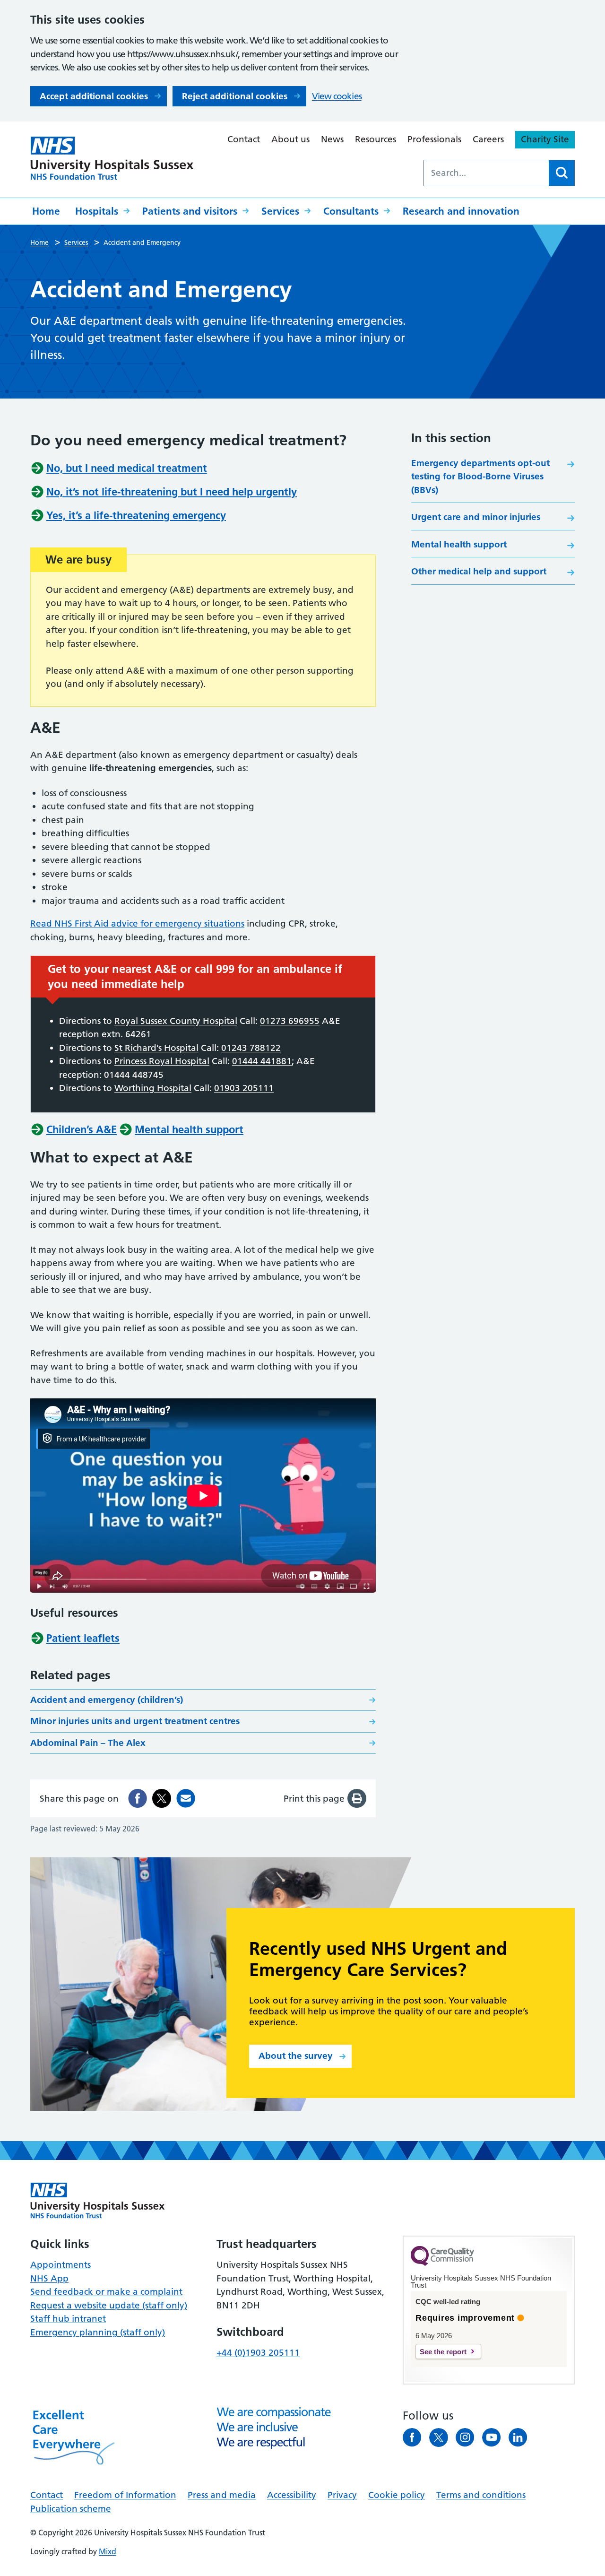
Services (280, 211)
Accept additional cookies (94, 96)
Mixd (108, 2551)
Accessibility (292, 2495)
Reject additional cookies (235, 96)
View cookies (337, 96)
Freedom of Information (125, 2495)
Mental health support (459, 544)
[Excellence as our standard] (98, 2201)
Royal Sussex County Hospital (176, 1021)
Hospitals (97, 211)
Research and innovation (461, 211)
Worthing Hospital (153, 1088)
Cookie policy (397, 2495)
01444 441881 (262, 1061)
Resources (376, 139)
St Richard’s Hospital (156, 1048)
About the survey (296, 2056)
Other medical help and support (479, 571)
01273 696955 (290, 1021)
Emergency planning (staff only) (98, 2332)
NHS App (49, 2278)
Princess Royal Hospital (162, 1061)
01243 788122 (251, 1048)
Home (46, 211)
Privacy (342, 2495)
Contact (244, 139)
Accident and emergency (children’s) (107, 1700)
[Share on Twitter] (162, 1798)
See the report (443, 2352)
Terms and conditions (481, 2495)
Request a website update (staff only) (109, 2305)
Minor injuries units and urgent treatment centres (135, 1721)
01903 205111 (244, 1088)
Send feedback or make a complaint (106, 2292)
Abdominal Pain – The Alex (88, 1743)
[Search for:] (486, 173)
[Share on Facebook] (138, 1798)
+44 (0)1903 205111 (258, 2353)
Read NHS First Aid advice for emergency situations (137, 924)
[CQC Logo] (442, 2264)
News (332, 139)
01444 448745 (134, 1075)
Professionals (434, 139)
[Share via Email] (186, 1798)
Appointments (60, 2265)
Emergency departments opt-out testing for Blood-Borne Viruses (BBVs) (480, 477)
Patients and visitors (190, 211)
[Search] (562, 173)
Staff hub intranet (68, 2319)
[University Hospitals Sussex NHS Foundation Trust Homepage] (112, 158)
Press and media (222, 2495)
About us (290, 139)
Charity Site (545, 139)
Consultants (351, 211)
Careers (488, 139)
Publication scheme (71, 2509)
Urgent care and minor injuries (476, 517)
